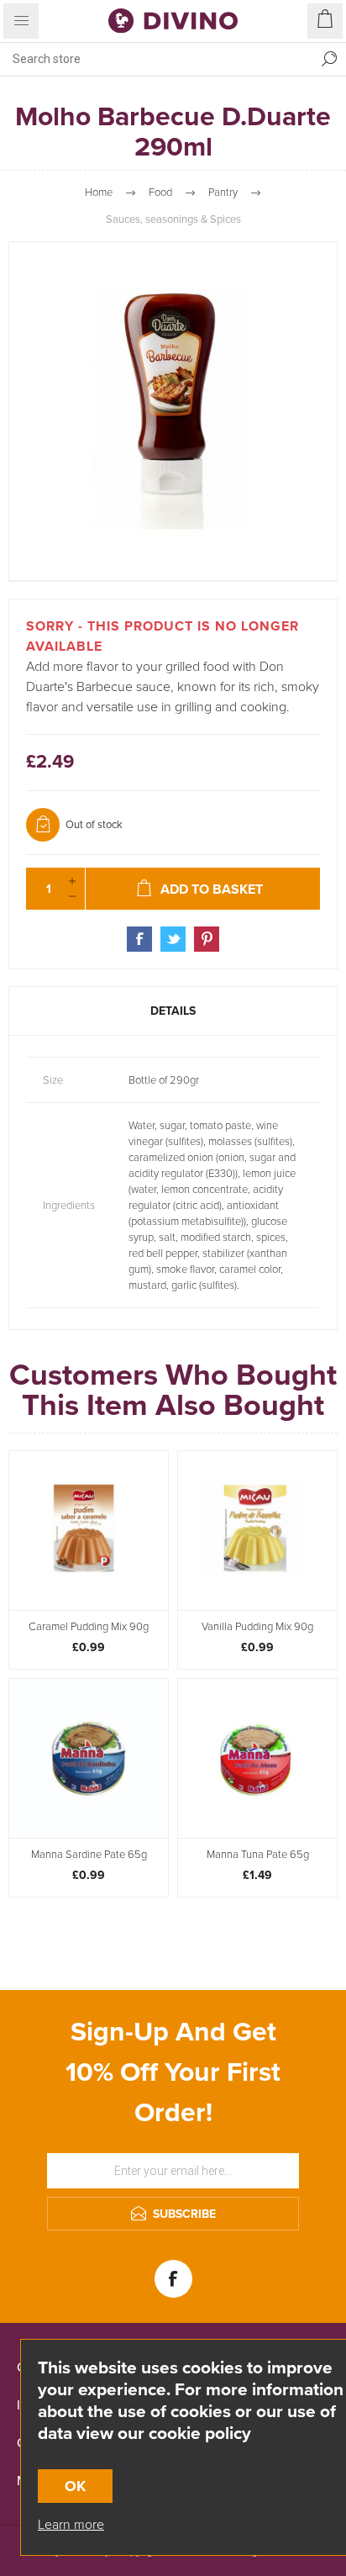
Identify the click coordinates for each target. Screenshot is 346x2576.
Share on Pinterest (207, 939)
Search (329, 59)
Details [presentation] (173, 1011)
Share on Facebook (139, 939)
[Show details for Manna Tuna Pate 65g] (257, 1758)
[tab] (173, 1011)
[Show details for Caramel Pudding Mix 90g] (89, 1531)
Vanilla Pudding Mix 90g (257, 1627)
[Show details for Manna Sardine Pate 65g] (89, 1758)
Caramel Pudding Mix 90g (89, 1627)
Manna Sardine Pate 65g (89, 1855)
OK (75, 2486)
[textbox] (156, 59)
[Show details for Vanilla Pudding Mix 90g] (257, 1531)
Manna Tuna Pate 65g (258, 1855)
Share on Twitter (173, 939)
